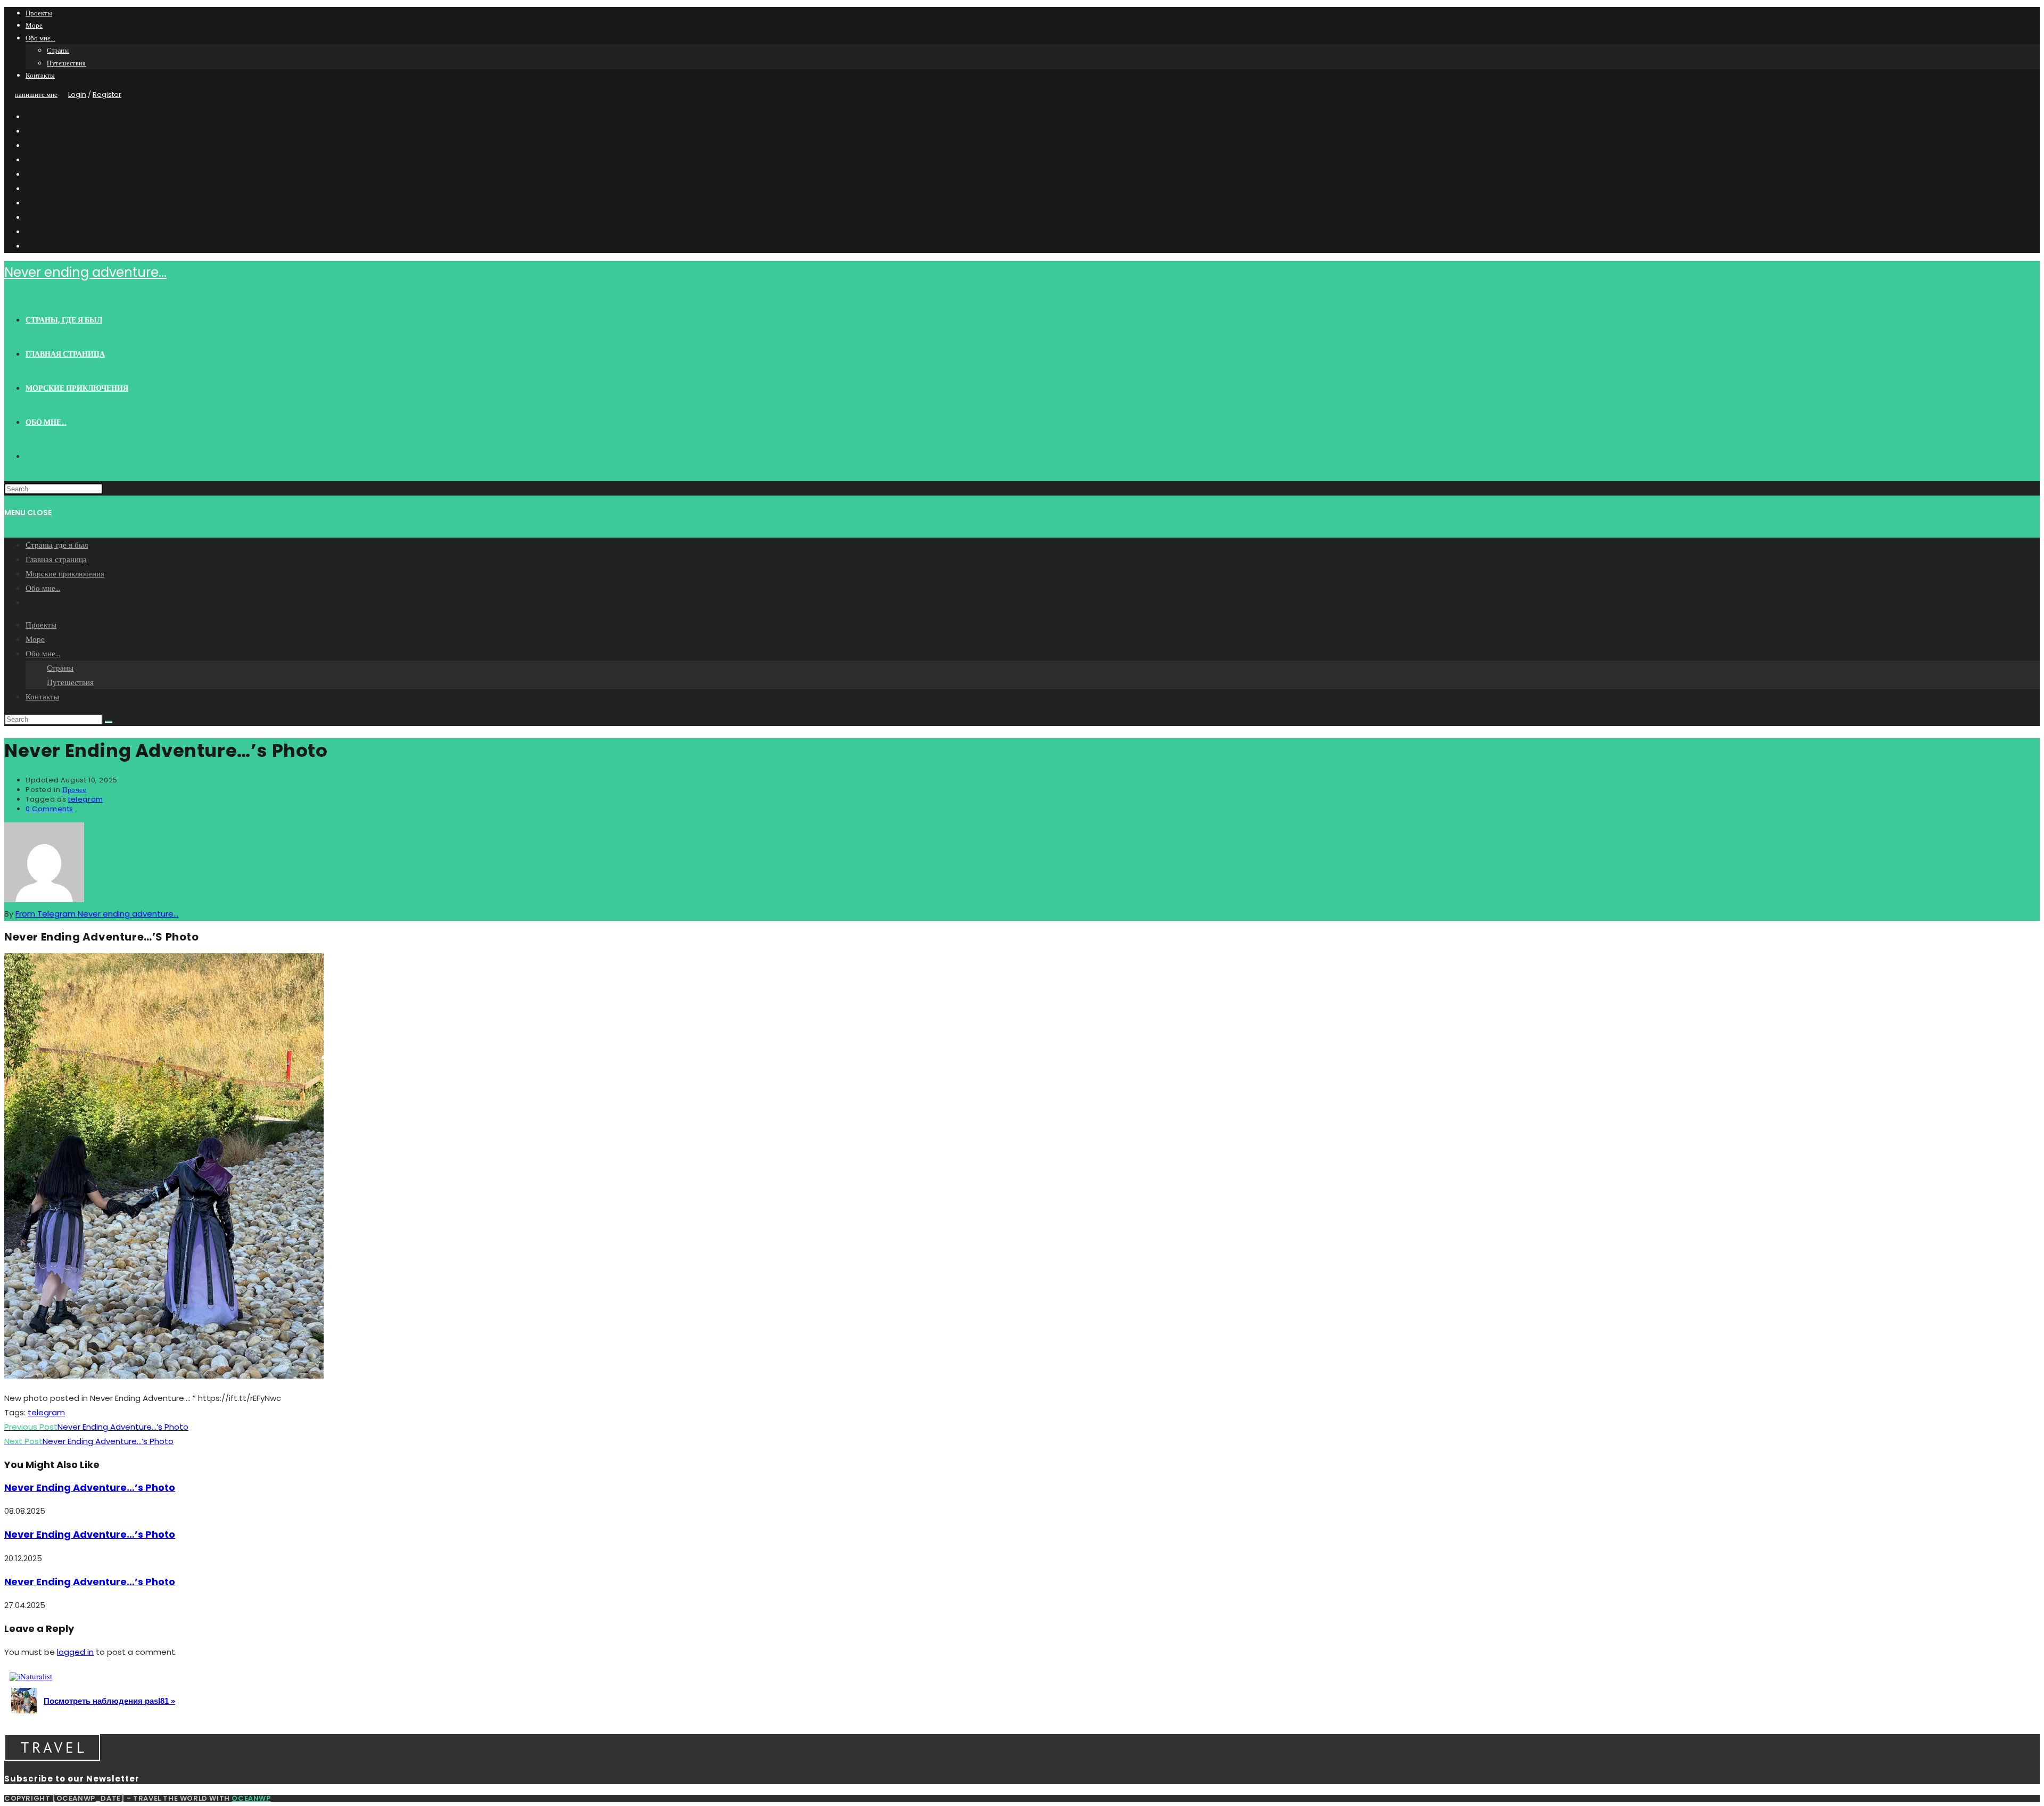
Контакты (40, 75)
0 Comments (50, 809)
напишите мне (36, 94)
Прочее (75, 790)
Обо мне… (40, 38)
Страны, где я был (57, 545)
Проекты (39, 13)
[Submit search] (109, 722)
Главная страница (56, 559)
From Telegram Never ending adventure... (97, 914)
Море (34, 25)
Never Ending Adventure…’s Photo (90, 1487)
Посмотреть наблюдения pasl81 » (109, 1701)
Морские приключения (65, 574)
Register (107, 94)
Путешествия (67, 63)
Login (77, 94)
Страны (58, 50)
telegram (86, 799)
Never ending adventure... (85, 272)
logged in (75, 1652)
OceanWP (251, 1798)
